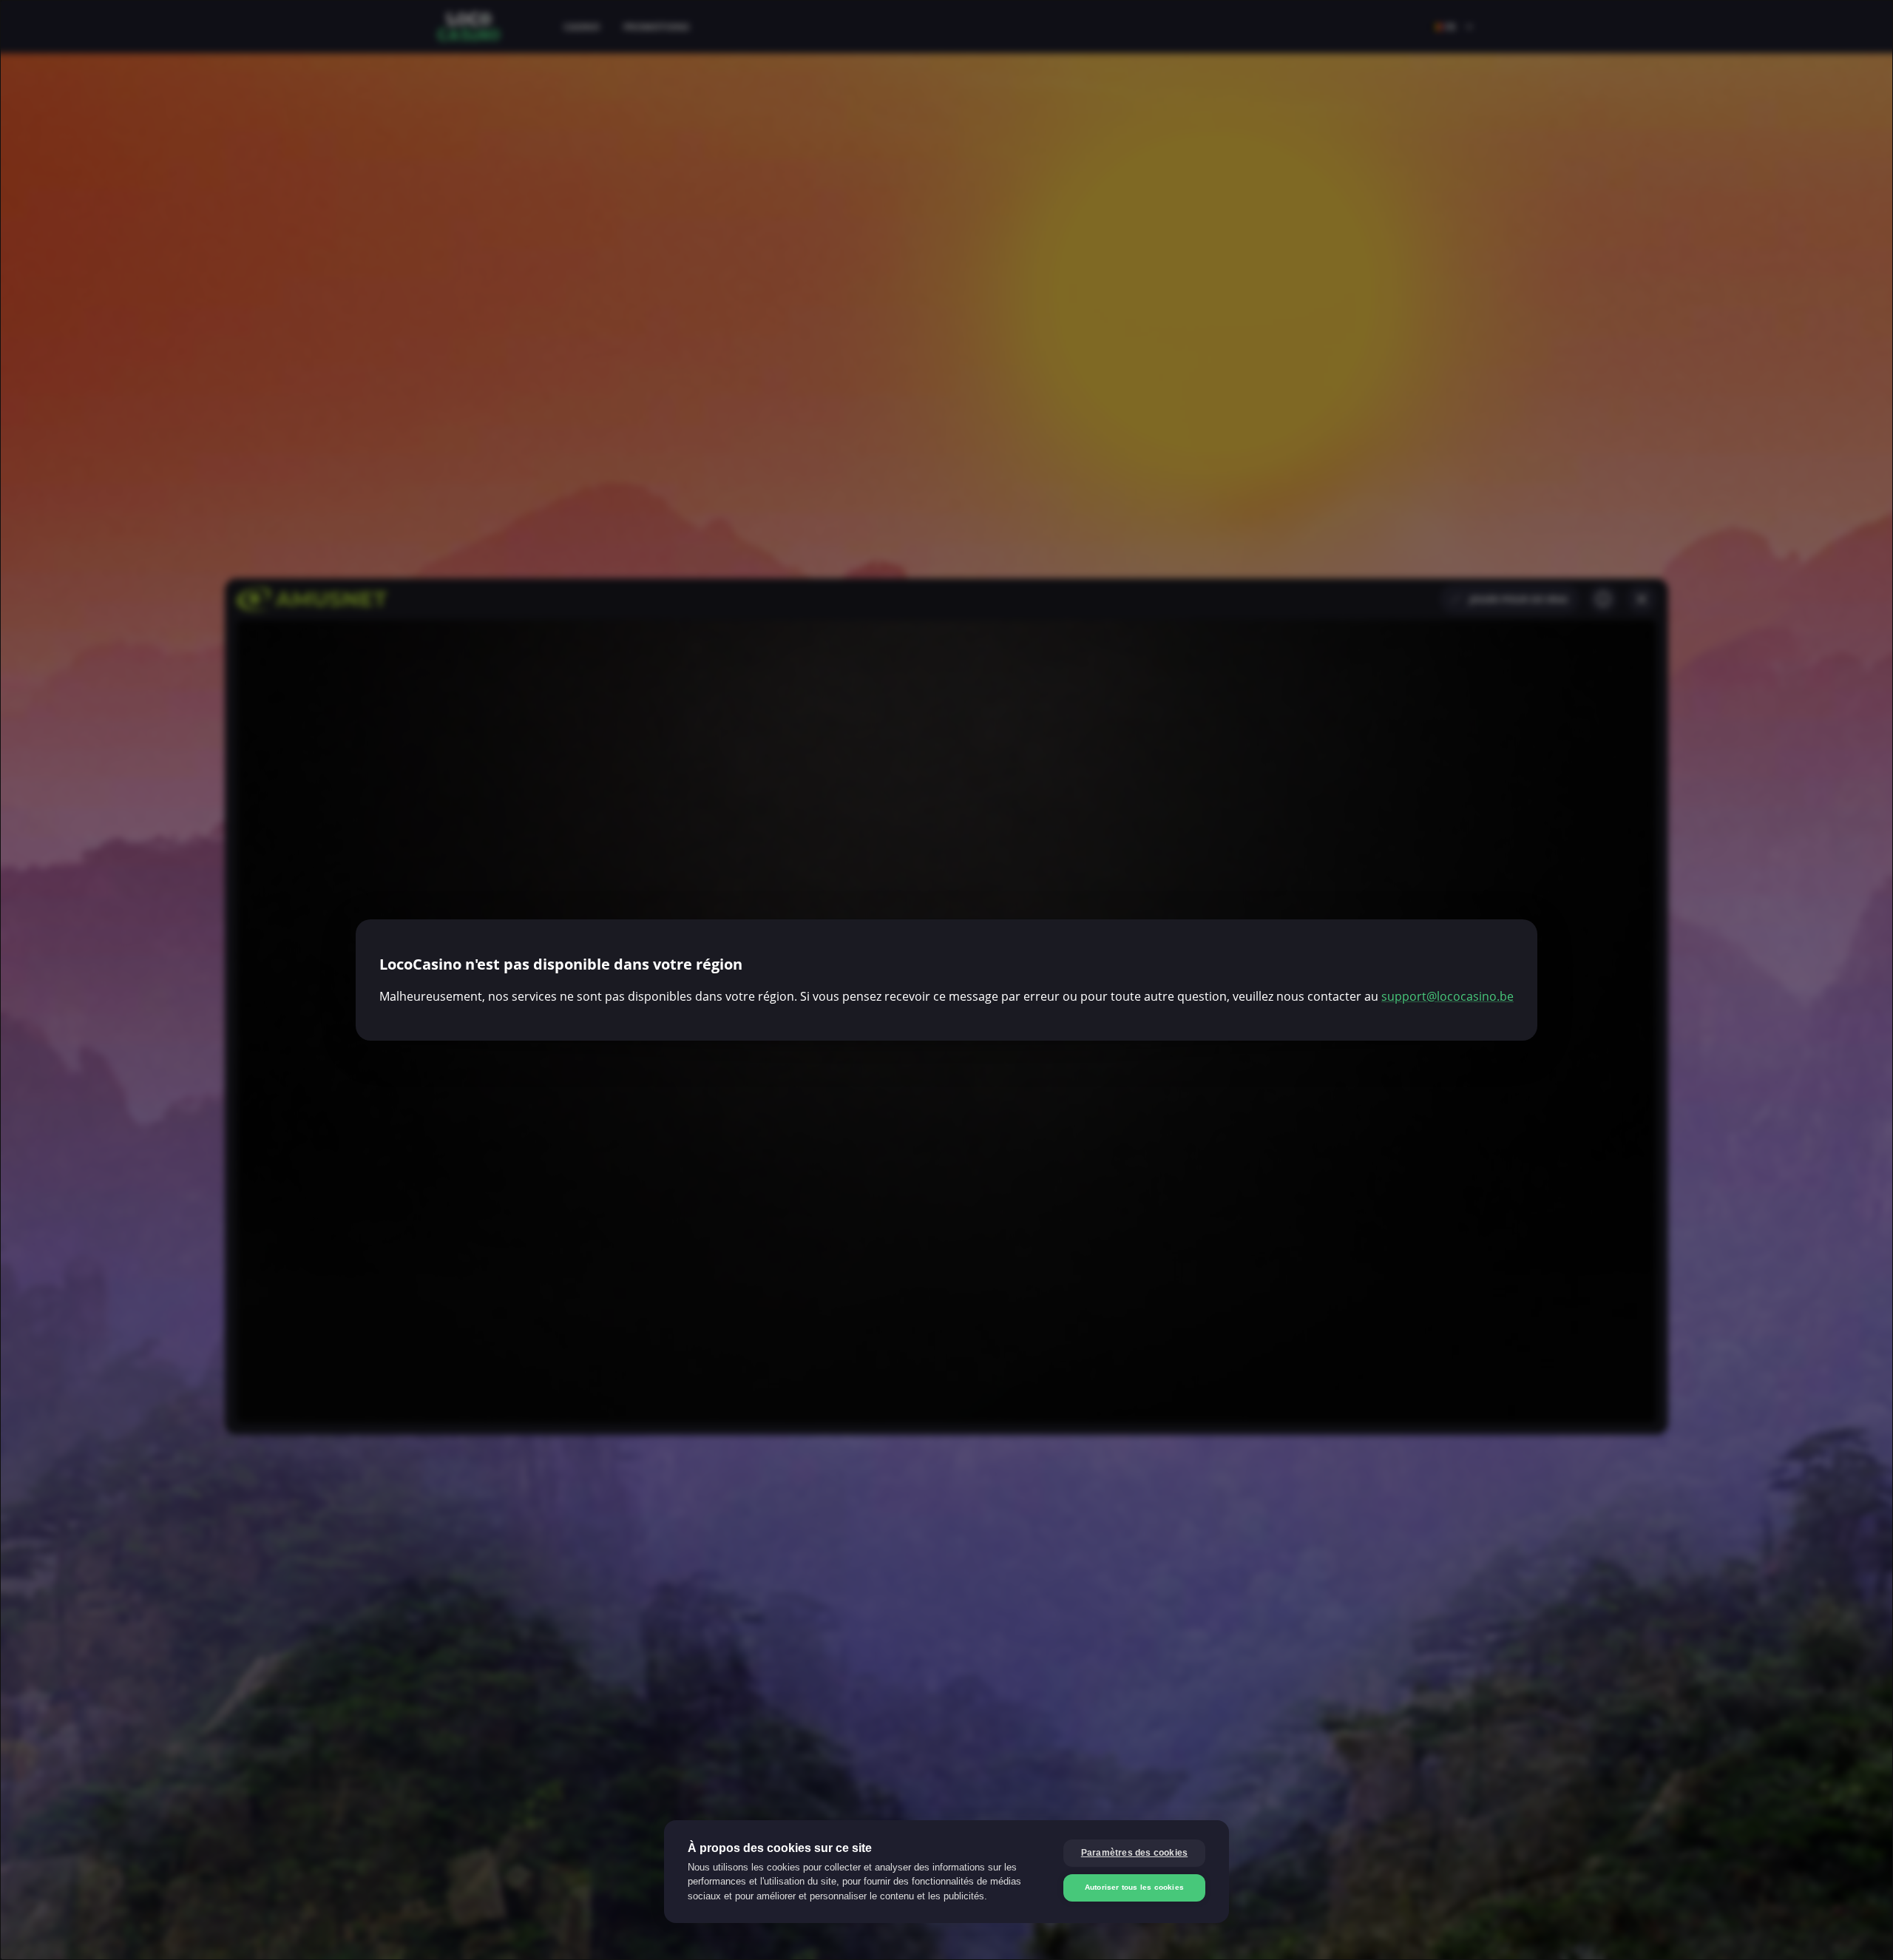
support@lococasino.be (1447, 996)
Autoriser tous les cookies (1134, 1887)
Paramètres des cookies (1134, 1853)
